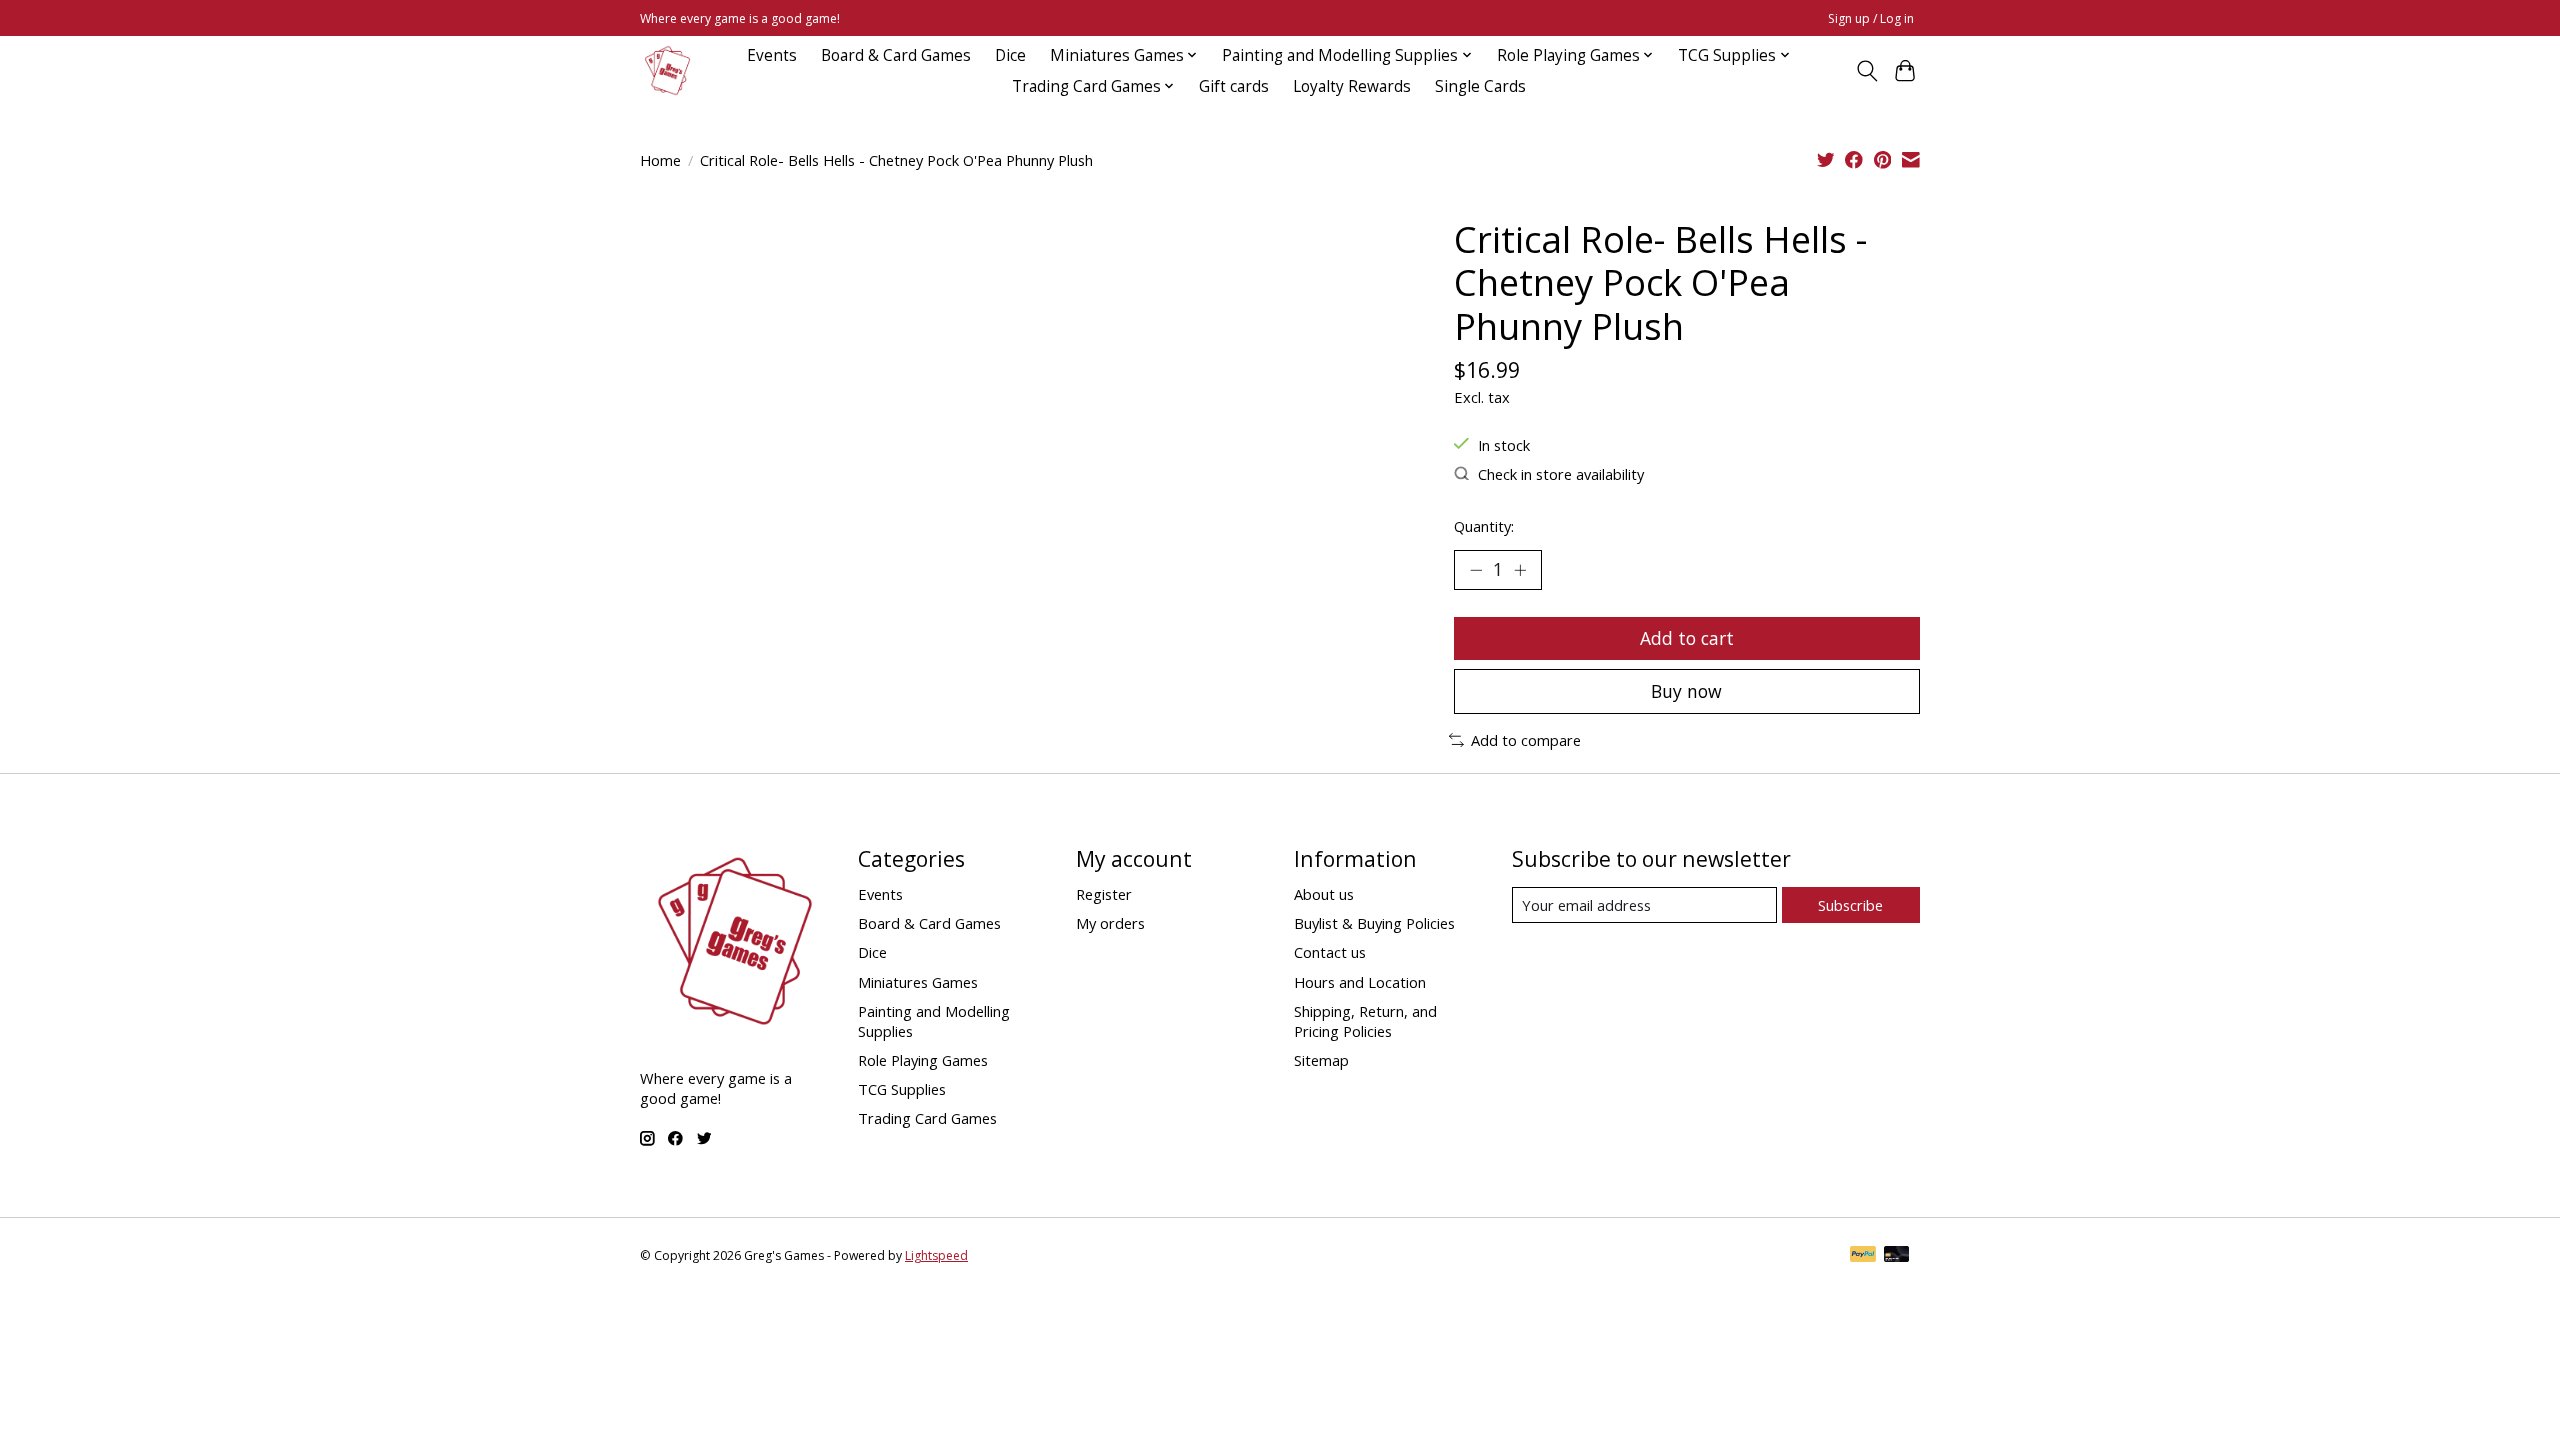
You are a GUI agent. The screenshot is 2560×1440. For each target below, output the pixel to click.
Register (1104, 894)
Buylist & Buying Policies (1374, 923)
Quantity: (1484, 526)
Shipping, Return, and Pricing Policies (1365, 1021)
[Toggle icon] (1866, 71)
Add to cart (1687, 638)
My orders (1110, 923)
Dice (1010, 55)
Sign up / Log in (1871, 18)
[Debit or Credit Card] (1897, 1256)
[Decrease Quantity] (1476, 570)
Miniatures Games (918, 982)
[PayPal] (1863, 1256)
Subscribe (1850, 905)
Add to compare (1526, 740)
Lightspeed (936, 1255)
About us (1324, 894)
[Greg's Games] (667, 70)
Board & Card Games (896, 55)
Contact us (1330, 952)
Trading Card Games (927, 1118)
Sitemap (1321, 1060)
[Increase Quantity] (1520, 570)
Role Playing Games (923, 1060)
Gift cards (1234, 86)
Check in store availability (1561, 474)
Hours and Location (1360, 982)
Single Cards (1480, 86)
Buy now (1686, 691)
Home (660, 160)
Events (772, 55)
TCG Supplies (902, 1089)
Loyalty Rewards (1352, 86)
